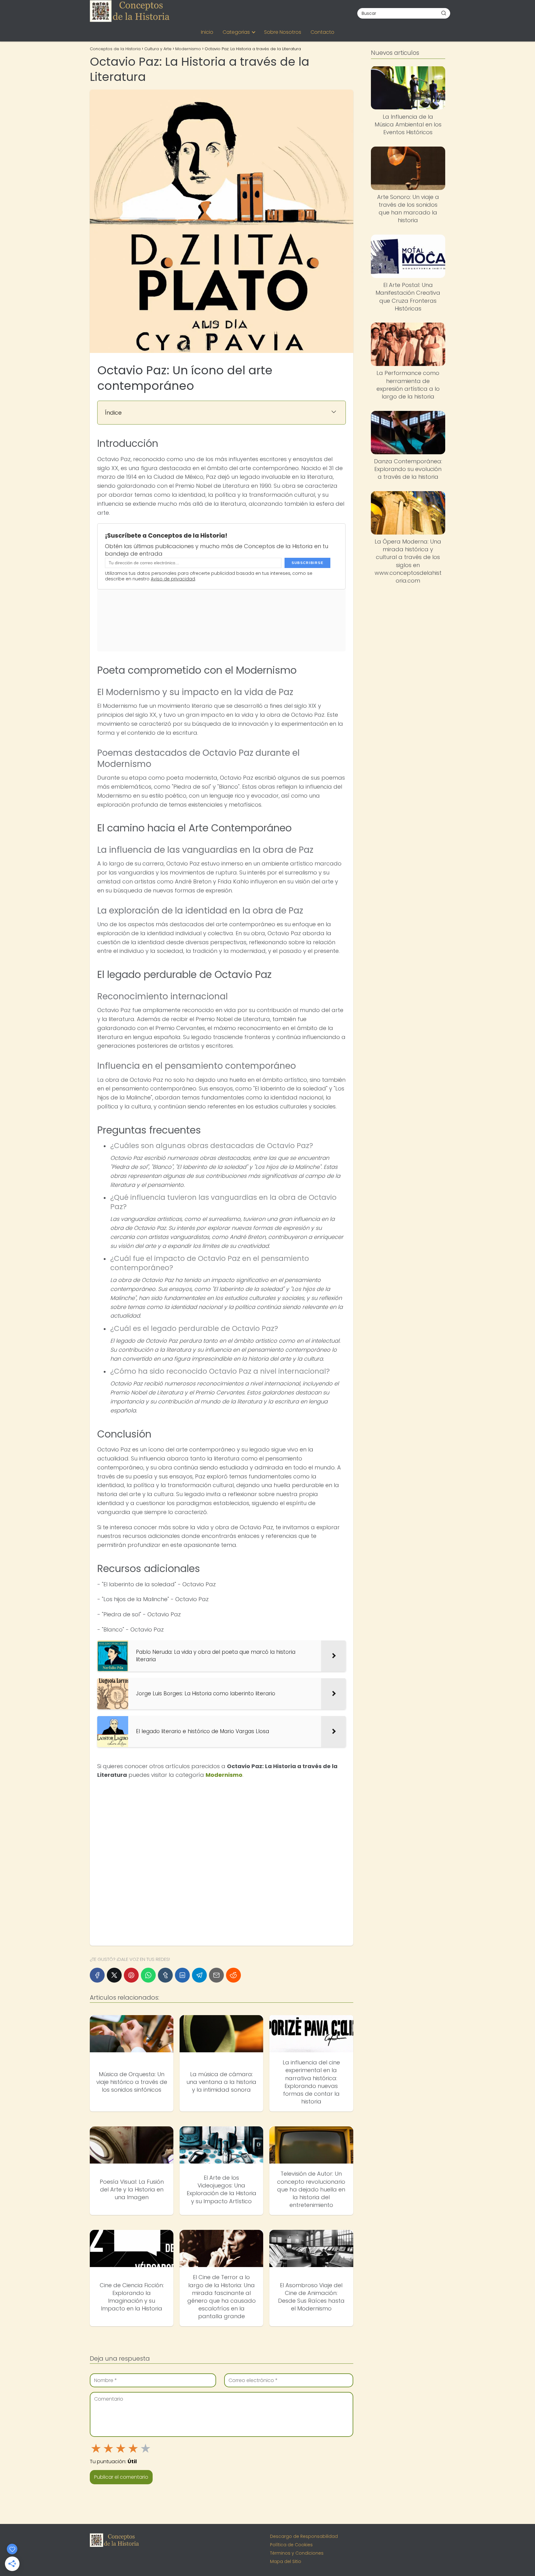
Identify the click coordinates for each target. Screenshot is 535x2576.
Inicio (207, 32)
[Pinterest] (131, 1975)
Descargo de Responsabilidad (304, 2536)
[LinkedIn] (182, 1975)
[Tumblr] (165, 1975)
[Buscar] (444, 13)
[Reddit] (233, 1975)
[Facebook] (97, 1975)
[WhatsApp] (148, 1975)
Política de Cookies (291, 2545)
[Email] (216, 1975)
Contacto (322, 32)
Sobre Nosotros (283, 32)
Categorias (236, 32)
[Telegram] (199, 1975)
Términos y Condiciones (297, 2553)
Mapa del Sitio (286, 2561)
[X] (114, 1975)
